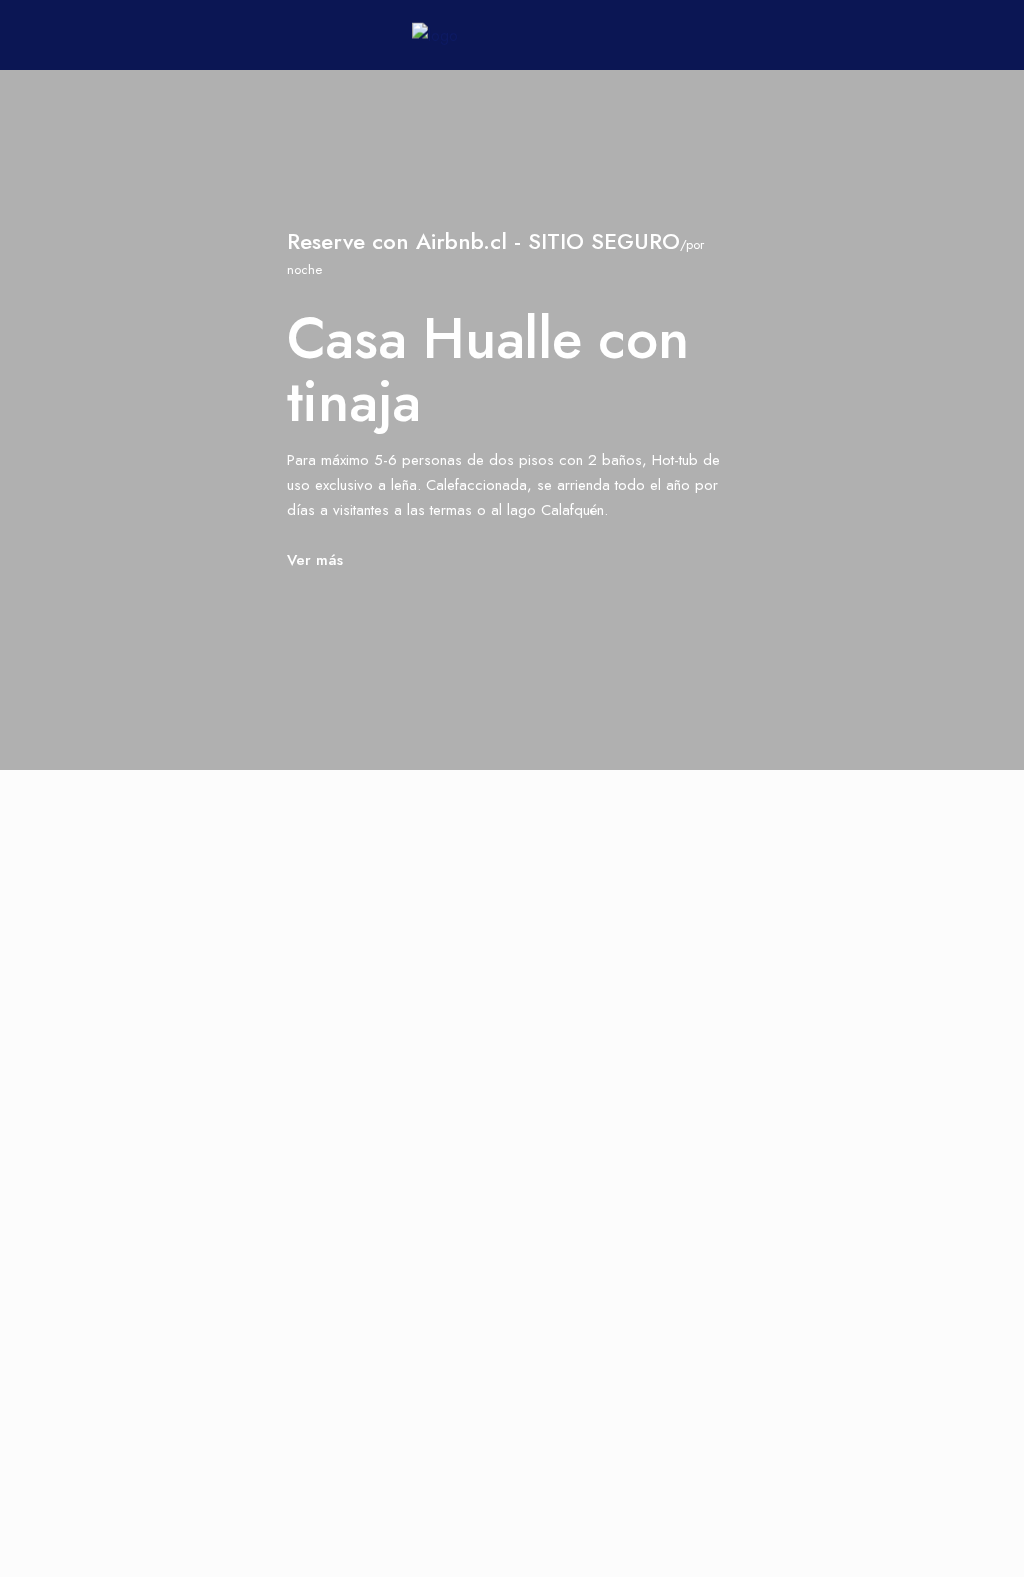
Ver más (315, 560)
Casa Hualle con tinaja (488, 369)
